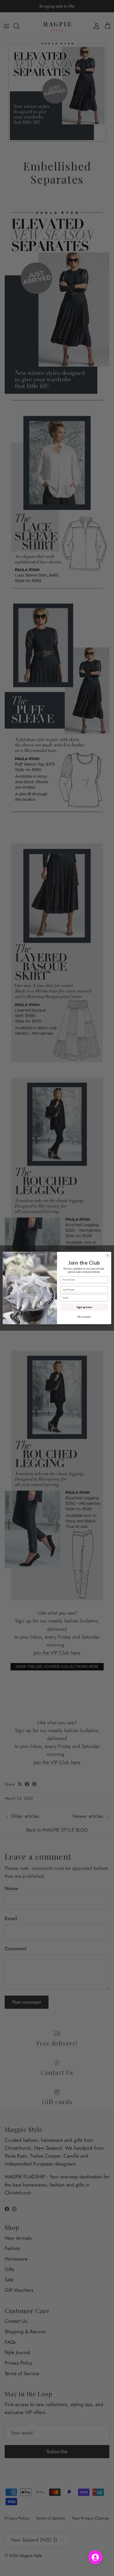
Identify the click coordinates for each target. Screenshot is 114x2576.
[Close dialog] (108, 1255)
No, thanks (84, 1317)
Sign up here (84, 1307)
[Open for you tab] (95, 2557)
